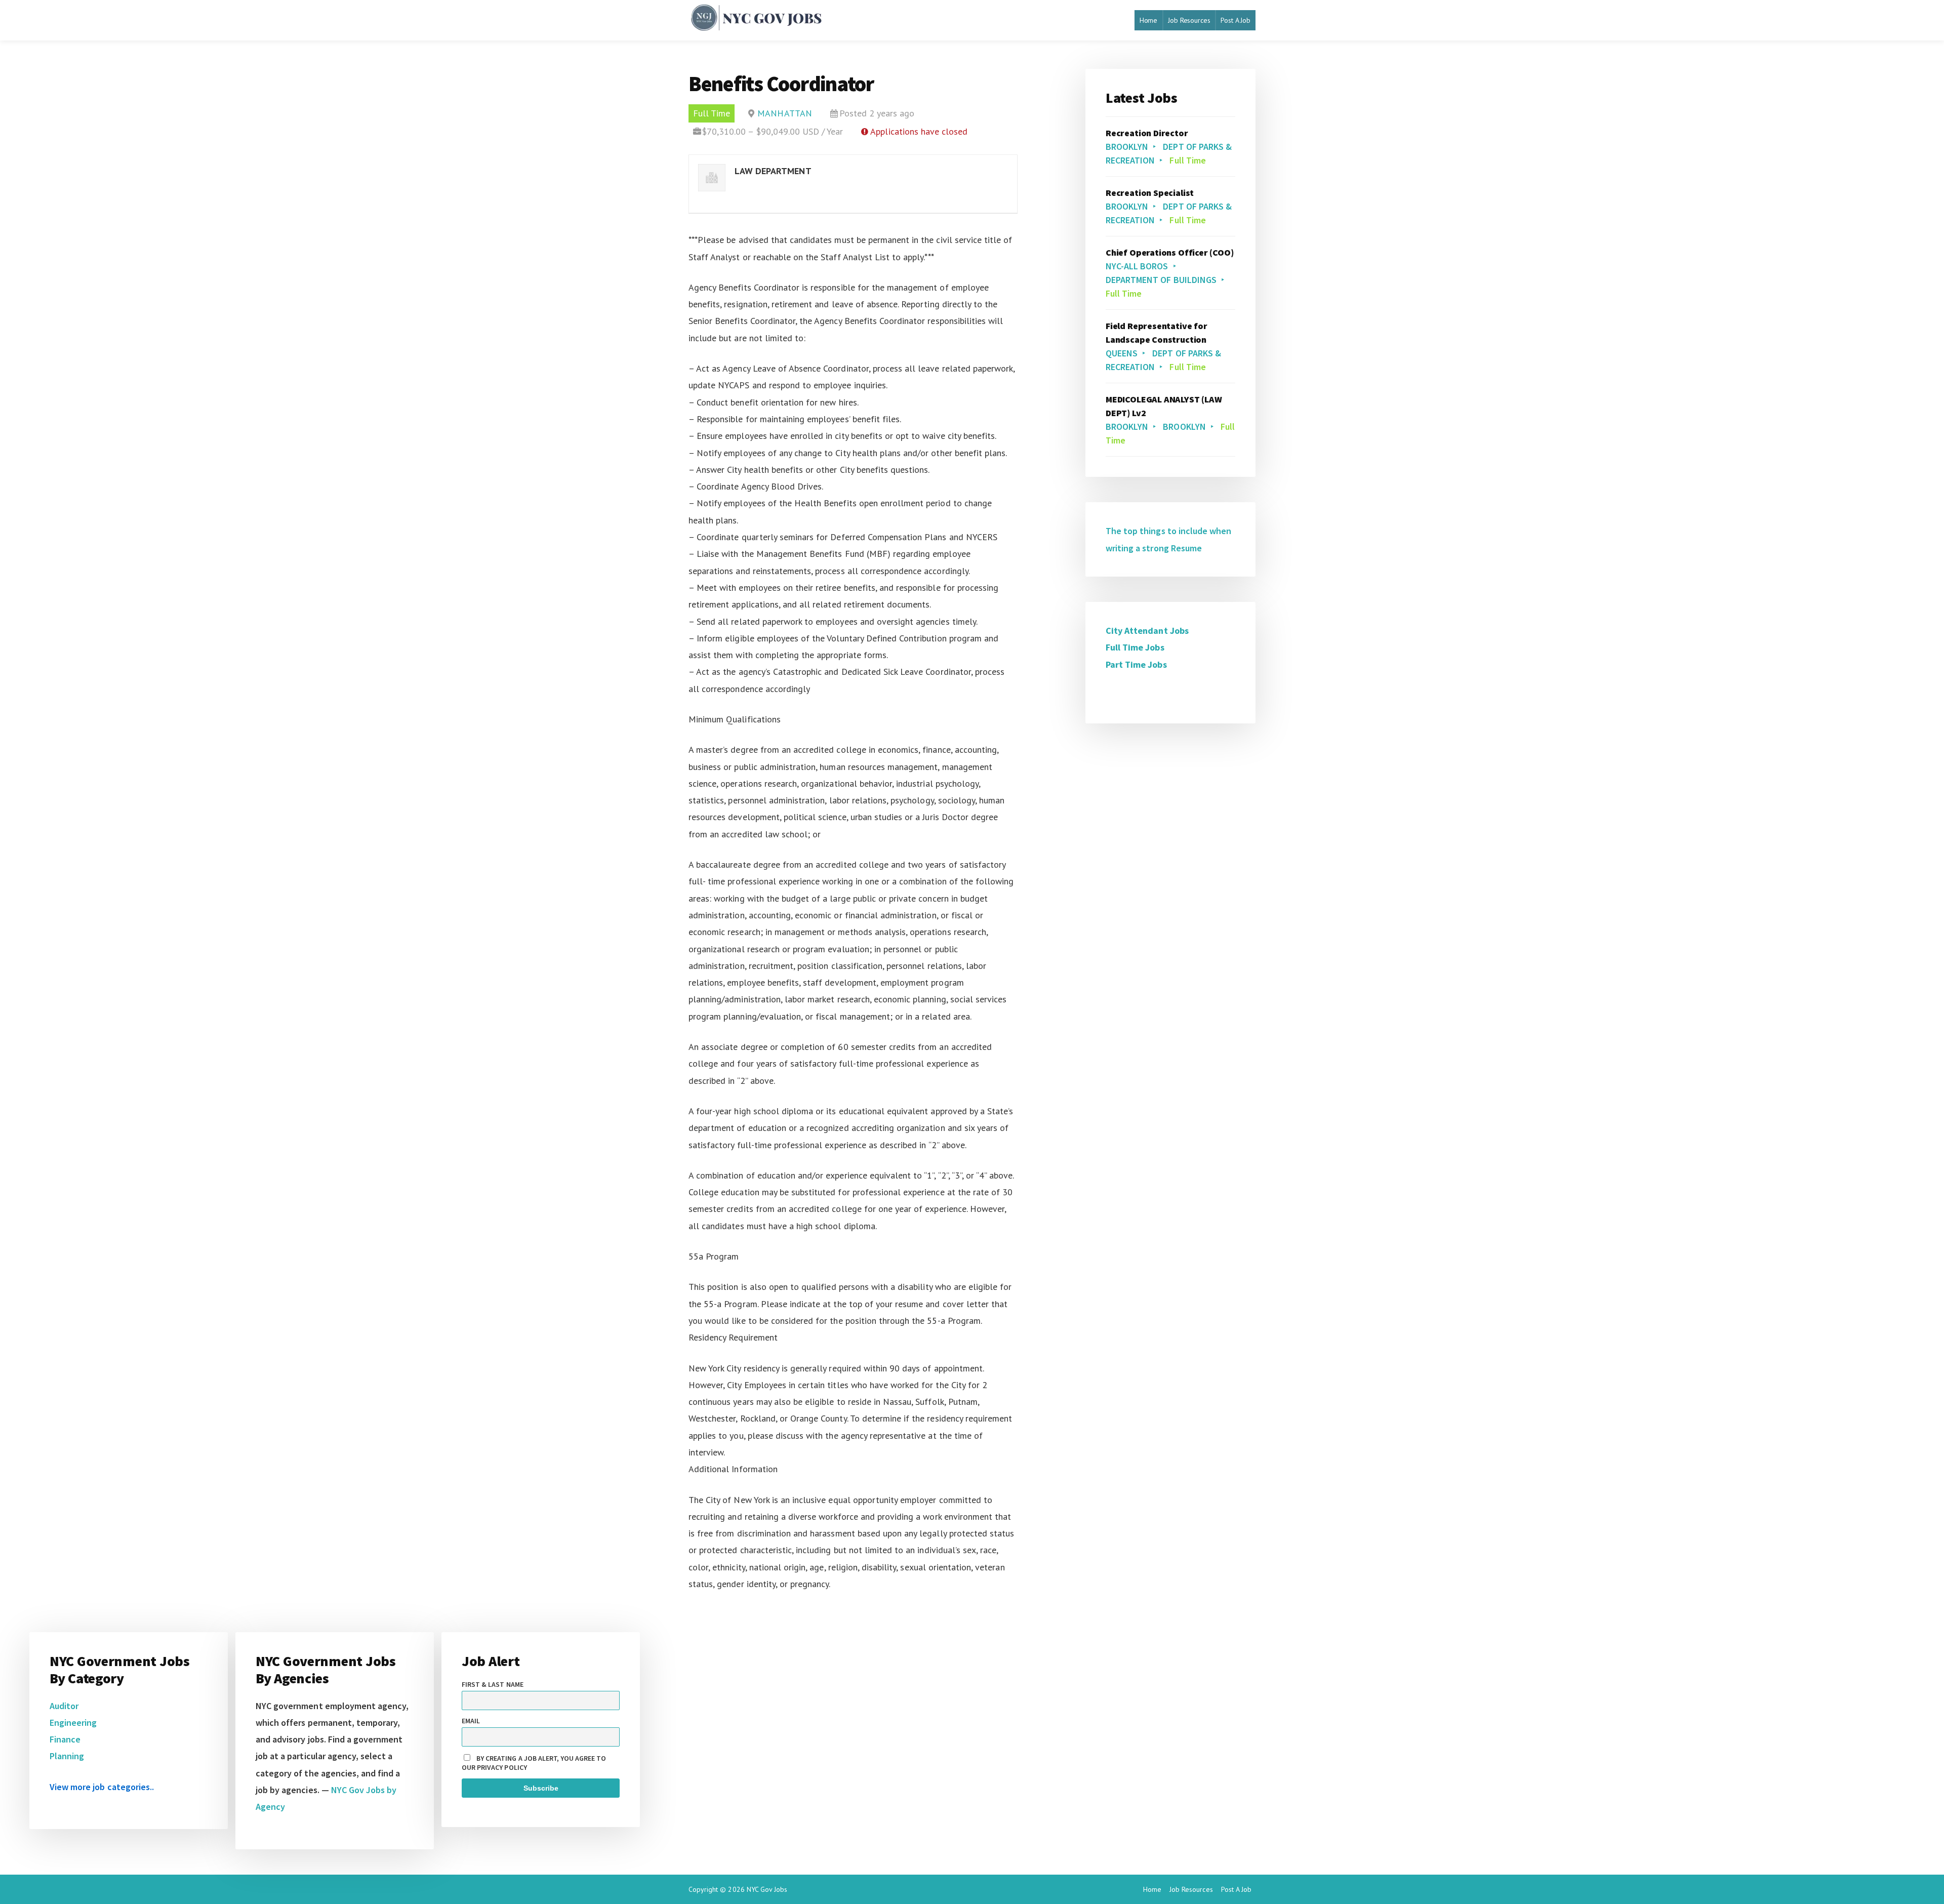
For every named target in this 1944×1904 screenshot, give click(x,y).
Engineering (73, 1723)
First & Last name (493, 1684)
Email (471, 1721)
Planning (67, 1756)
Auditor (64, 1706)
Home (1148, 20)
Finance (65, 1739)
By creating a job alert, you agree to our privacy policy (534, 1763)
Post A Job (1236, 20)
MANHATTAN (784, 113)
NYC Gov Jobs (767, 1889)
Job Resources (1189, 20)
